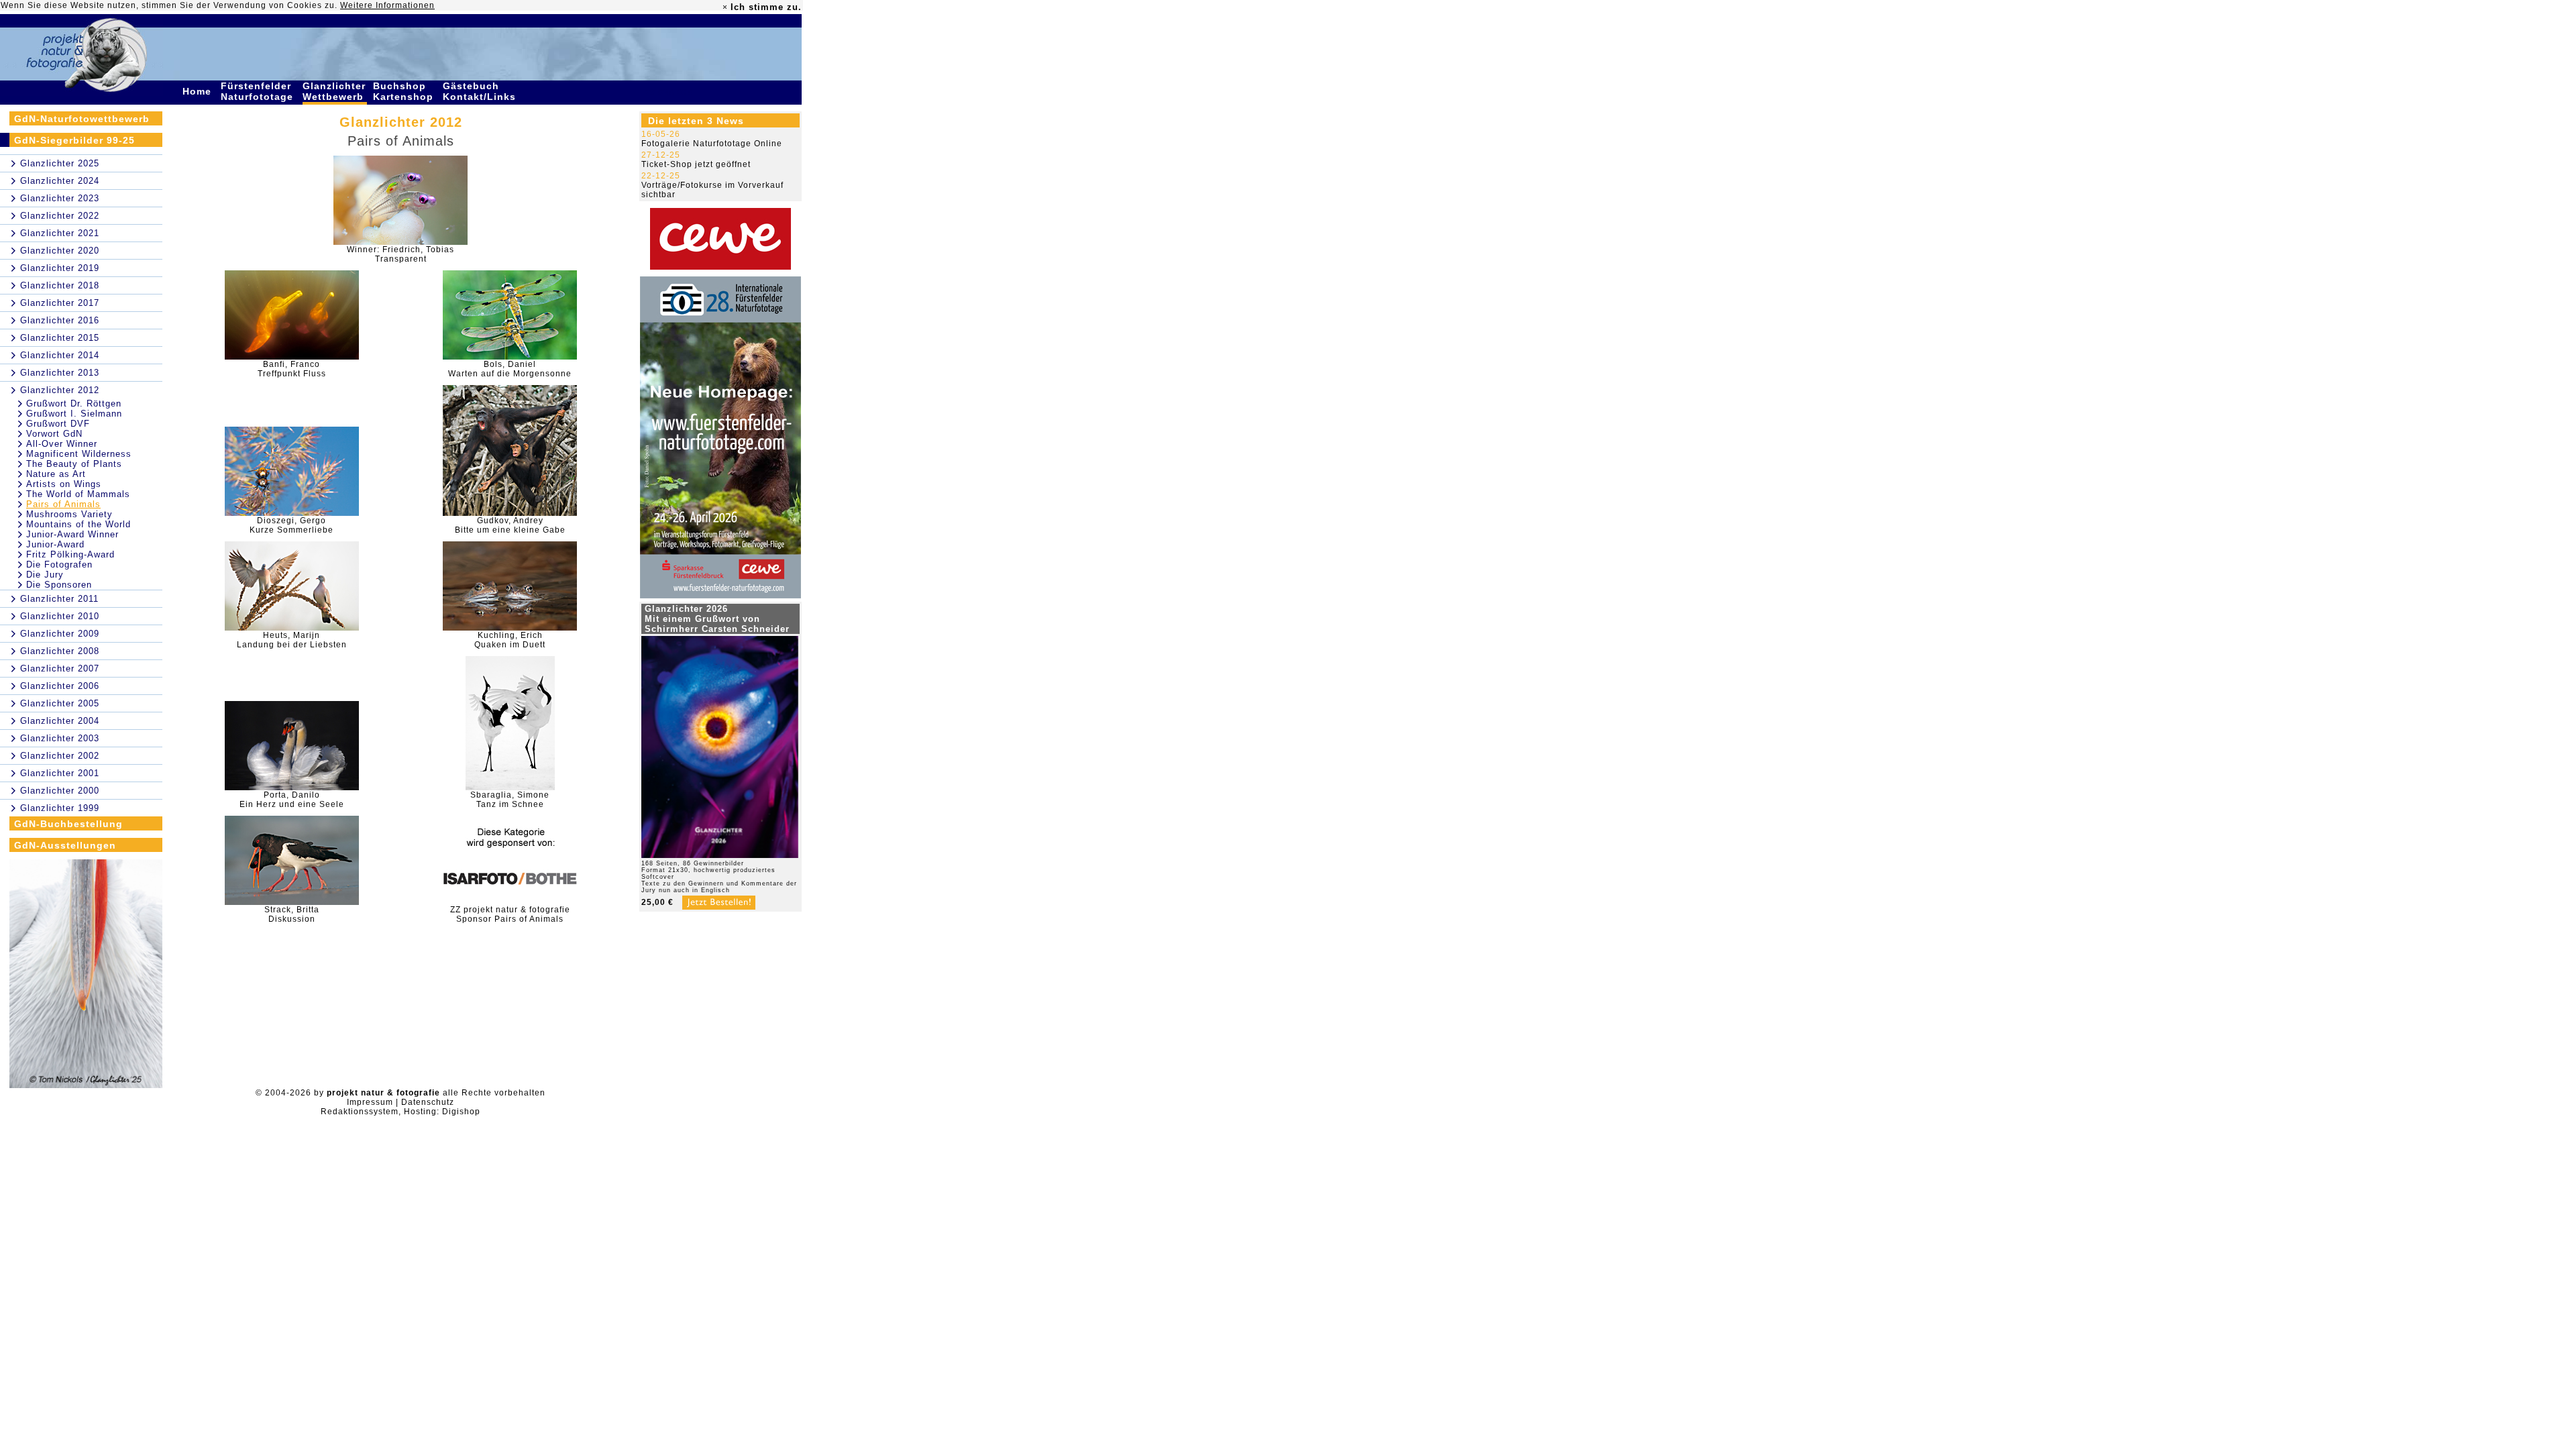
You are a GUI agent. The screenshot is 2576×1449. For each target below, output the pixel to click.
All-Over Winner (62, 444)
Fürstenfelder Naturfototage (259, 91)
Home (199, 91)
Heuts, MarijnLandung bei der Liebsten (292, 640)
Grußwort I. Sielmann (74, 414)
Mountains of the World (78, 524)
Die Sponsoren (59, 585)
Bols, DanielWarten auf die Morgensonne (510, 369)
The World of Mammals (78, 494)
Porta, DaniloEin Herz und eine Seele (292, 800)
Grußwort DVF (58, 424)
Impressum (370, 1102)
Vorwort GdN (54, 434)
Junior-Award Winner (72, 534)
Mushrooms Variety (69, 514)
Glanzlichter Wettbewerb (335, 91)
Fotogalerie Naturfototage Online (712, 144)
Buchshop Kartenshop (405, 91)
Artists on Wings (64, 484)
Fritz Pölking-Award (70, 554)
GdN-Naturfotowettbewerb (82, 119)
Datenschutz (428, 1102)
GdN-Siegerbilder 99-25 (74, 140)
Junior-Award (55, 544)
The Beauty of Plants (74, 464)
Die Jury (45, 575)
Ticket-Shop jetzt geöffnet (696, 164)
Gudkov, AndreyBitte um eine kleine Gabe (510, 525)
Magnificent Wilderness (79, 454)
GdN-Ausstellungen (65, 845)
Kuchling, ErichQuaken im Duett (510, 640)
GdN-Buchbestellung (68, 824)
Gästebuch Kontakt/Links (481, 91)
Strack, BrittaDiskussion (292, 914)
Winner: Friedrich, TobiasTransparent (400, 254)
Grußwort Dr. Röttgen (74, 404)
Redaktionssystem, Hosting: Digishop (400, 1112)
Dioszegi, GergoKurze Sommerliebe (291, 525)
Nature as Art (56, 474)
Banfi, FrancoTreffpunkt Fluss (292, 369)
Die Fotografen (59, 565)
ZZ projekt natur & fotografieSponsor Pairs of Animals (510, 914)
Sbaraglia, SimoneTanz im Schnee (510, 800)
